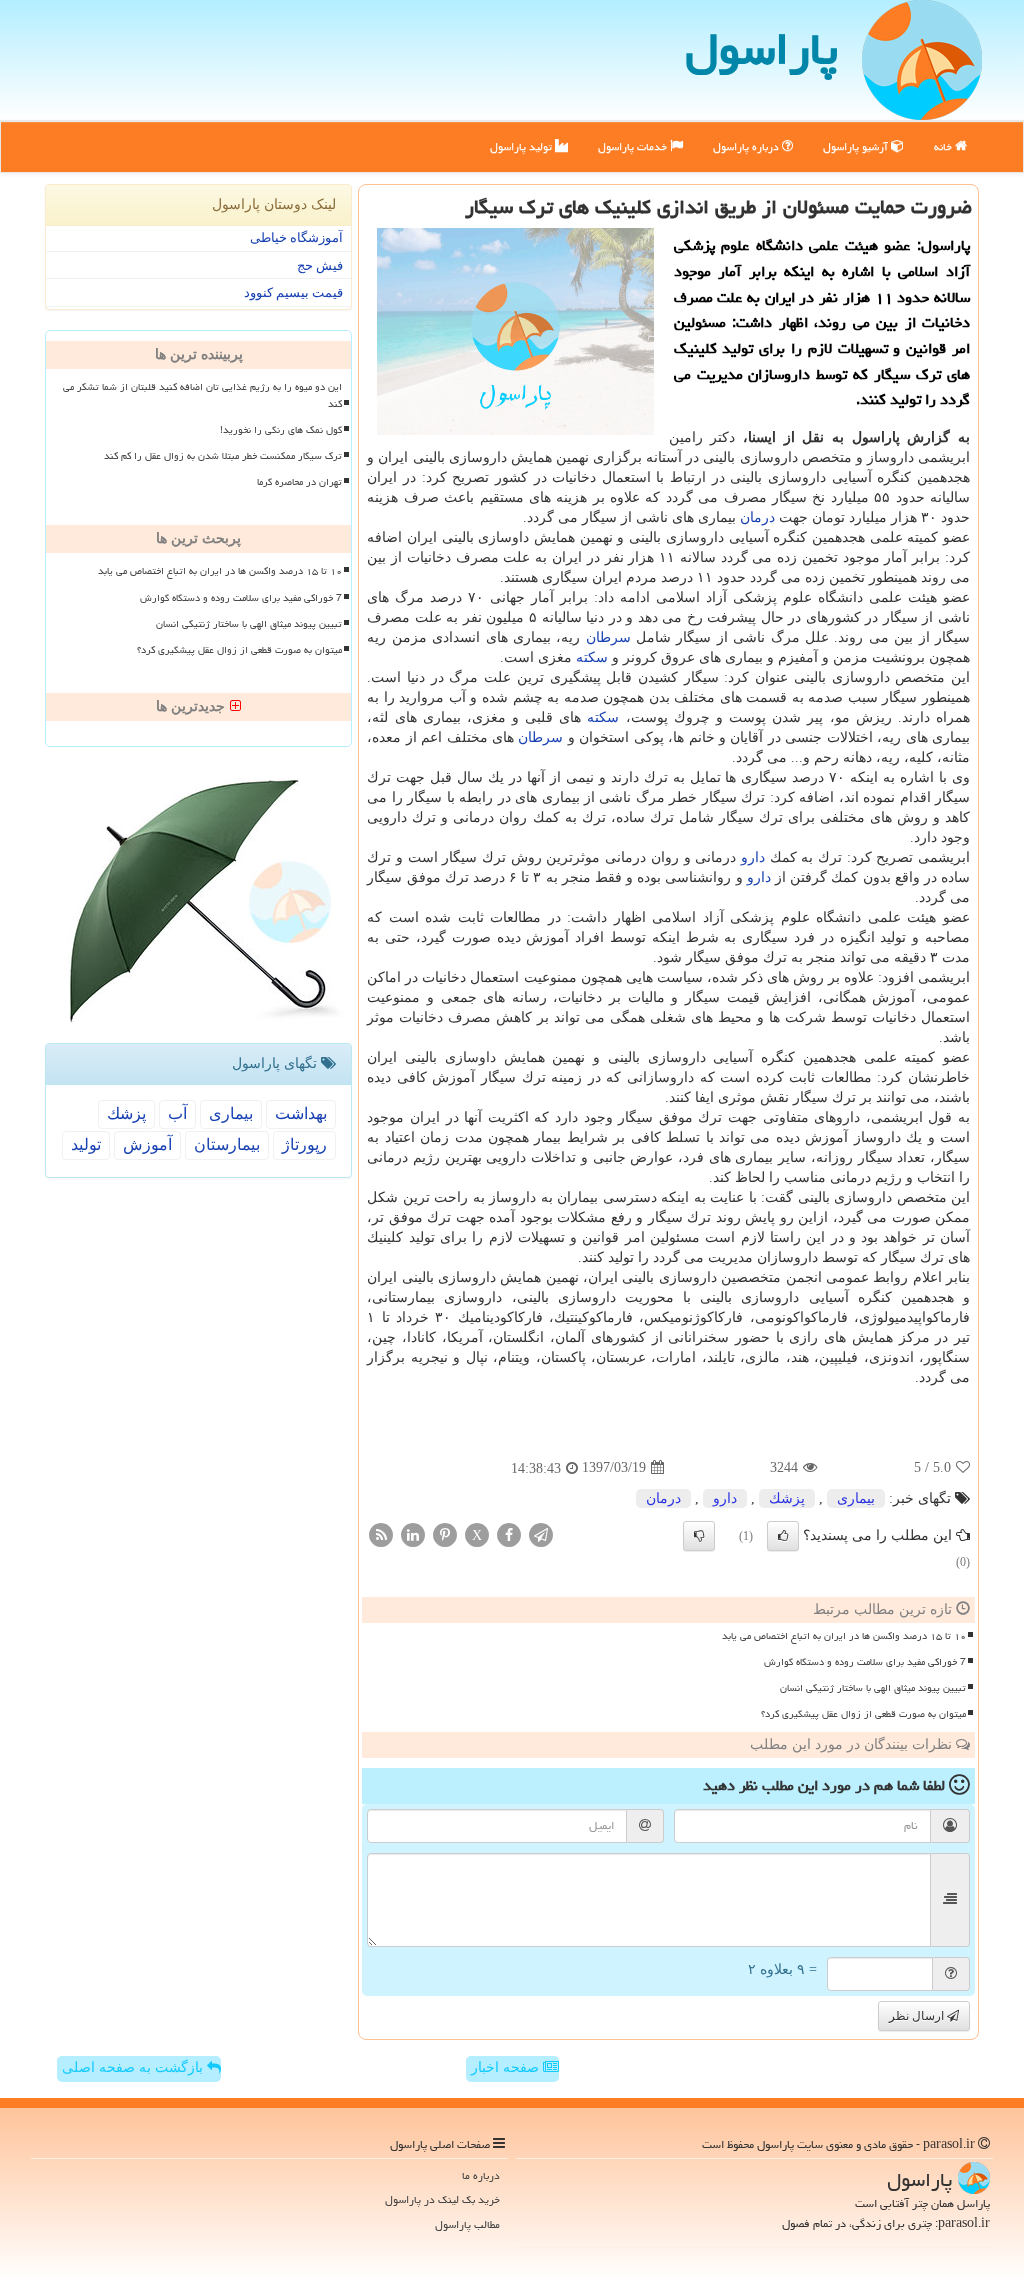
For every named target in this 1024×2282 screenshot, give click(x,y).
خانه (944, 146)
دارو (753, 857)
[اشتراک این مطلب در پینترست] (445, 1533)
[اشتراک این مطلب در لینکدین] (413, 1533)
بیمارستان (227, 1144)
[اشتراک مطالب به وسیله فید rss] (381, 1533)
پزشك (787, 1498)
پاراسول (761, 49)
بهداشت (301, 1113)
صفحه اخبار (507, 2067)
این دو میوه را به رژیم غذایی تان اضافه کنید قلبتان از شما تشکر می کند (202, 395)
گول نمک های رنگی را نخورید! (281, 430)
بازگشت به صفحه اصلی (134, 2067)
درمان (757, 517)
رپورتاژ (304, 1144)
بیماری (856, 1498)
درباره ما (481, 2175)
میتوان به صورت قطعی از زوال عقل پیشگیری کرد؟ (863, 1714)
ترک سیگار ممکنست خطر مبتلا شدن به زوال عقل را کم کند (223, 456)
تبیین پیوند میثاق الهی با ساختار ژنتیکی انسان (873, 1688)
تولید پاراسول (522, 146)
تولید (86, 1144)
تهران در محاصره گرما (299, 482)
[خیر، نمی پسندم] (699, 1536)
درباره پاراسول (747, 146)
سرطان (608, 637)
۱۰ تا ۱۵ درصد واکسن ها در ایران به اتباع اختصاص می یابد (844, 1636)
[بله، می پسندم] (783, 1536)
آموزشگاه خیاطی (296, 237)
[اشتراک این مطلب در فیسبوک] (509, 1533)
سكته (592, 657)
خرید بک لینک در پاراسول (442, 2199)
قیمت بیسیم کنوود (293, 292)
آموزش (147, 1144)
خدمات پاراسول (634, 146)
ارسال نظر (918, 2016)
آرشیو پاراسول (857, 146)
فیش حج (320, 265)
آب (177, 1113)
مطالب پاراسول (467, 2224)
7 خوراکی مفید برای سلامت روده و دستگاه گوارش (865, 1662)
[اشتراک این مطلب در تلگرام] (541, 1533)
